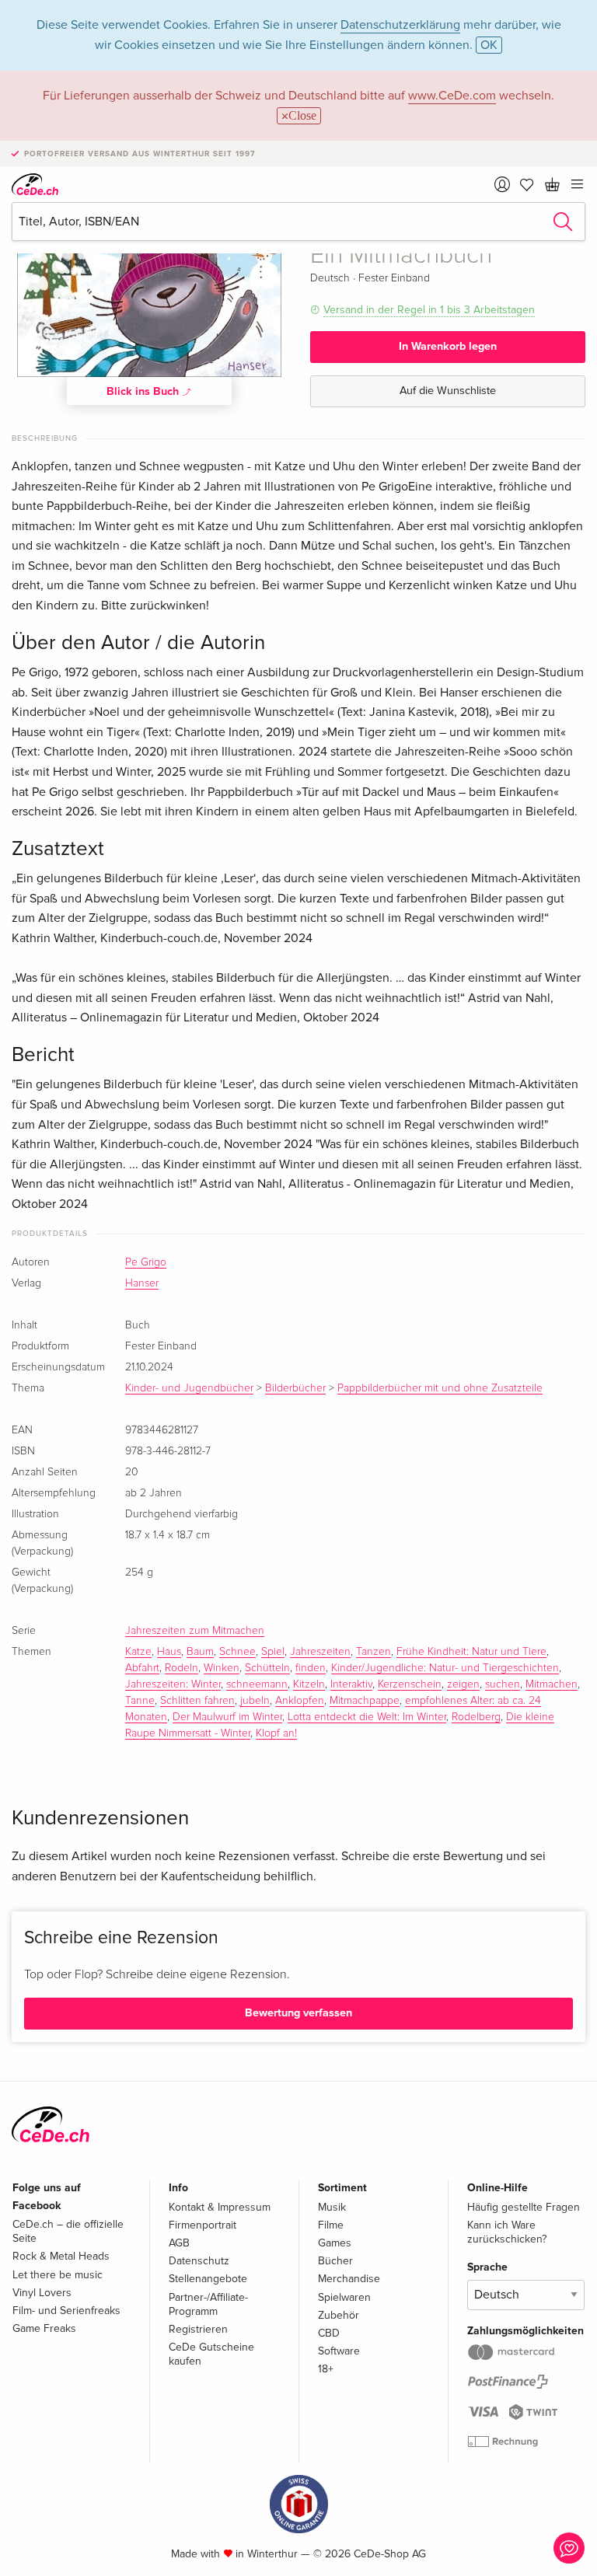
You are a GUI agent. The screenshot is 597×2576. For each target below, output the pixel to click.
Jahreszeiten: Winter (173, 1684)
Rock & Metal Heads (61, 2256)
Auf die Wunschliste (448, 391)
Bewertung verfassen (298, 2013)
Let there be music (58, 2275)
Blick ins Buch (144, 391)
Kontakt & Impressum (220, 2207)
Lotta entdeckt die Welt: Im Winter (367, 1717)
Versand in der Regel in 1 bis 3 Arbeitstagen (429, 310)
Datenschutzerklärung (400, 25)
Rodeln (182, 1668)
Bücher (335, 2261)
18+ (326, 2369)
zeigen (463, 1684)
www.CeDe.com (452, 96)
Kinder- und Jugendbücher (189, 1388)
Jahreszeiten (320, 1652)
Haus (169, 1652)
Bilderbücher (295, 1388)
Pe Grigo (146, 1262)
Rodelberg (476, 1717)
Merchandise (349, 2279)
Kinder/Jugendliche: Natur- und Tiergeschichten (445, 1668)
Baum (200, 1652)
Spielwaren (344, 2297)
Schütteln (267, 1668)
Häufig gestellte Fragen (524, 2207)
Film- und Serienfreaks (66, 2311)
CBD (329, 2333)
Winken (222, 1668)
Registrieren (198, 2329)
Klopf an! (276, 1733)
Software (339, 2351)
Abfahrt (142, 1668)
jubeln (255, 1701)
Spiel (273, 1652)
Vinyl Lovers (42, 2293)
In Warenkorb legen (448, 346)
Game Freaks (44, 2328)
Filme (331, 2225)
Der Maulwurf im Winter (227, 1717)
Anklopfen (300, 1701)
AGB (179, 2243)
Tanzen (374, 1652)
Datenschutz (199, 2261)
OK (489, 45)
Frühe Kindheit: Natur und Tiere (471, 1652)
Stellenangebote (208, 2279)
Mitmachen (552, 1684)
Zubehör (339, 2315)
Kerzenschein (410, 1684)
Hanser (142, 1283)
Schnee (237, 1652)
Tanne (140, 1701)
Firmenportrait (202, 2225)
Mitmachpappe (365, 1701)
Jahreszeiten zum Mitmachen (195, 1631)
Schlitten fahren (197, 1701)
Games (335, 2243)
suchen (503, 1684)
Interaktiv (351, 1684)
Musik (332, 2207)
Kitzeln (309, 1684)
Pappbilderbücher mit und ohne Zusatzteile (440, 1388)
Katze (138, 1652)
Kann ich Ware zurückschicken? (507, 2232)
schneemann (257, 1684)
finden (311, 1668)
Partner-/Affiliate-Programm (208, 2304)
